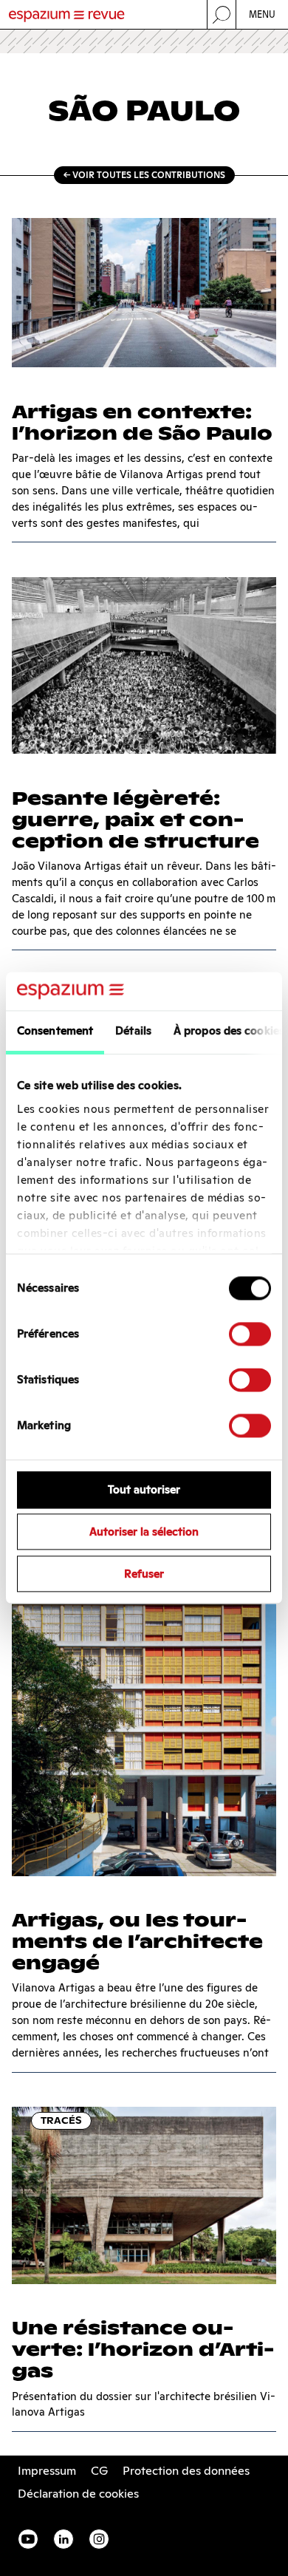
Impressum (47, 2471)
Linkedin (64, 2539)
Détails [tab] (133, 1031)
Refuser (144, 1574)
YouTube (28, 2539)
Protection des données (186, 2471)
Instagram (99, 2539)
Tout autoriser (144, 1490)
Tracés (61, 2120)
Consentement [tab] (55, 1031)
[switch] (250, 1335)
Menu (263, 14)
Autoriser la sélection (144, 1532)
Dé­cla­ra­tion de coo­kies (78, 2494)
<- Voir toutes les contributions (144, 175)
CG (99, 2471)
